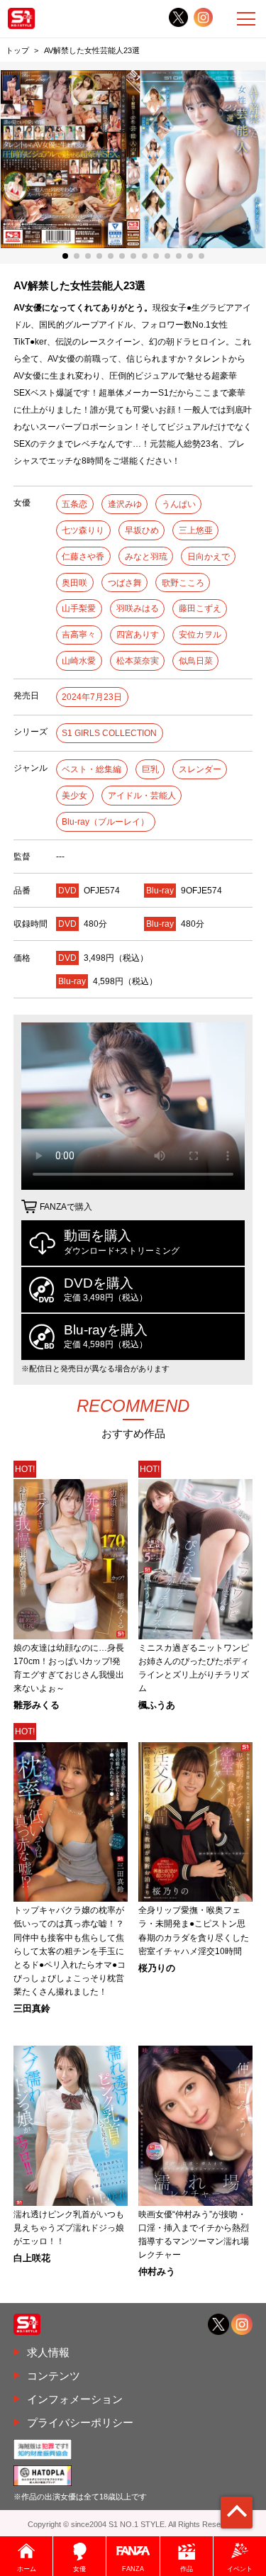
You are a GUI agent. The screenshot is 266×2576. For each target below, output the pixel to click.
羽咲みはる (138, 608)
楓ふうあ (157, 1706)
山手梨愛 (79, 608)
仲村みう (157, 2272)
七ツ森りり (83, 530)
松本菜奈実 (138, 661)
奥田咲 (74, 583)
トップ (17, 50)
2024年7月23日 (92, 697)
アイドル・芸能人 (142, 796)
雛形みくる (37, 1706)
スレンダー (200, 769)
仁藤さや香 (83, 557)
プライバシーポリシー (80, 2422)
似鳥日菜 (196, 661)
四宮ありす (138, 635)
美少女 (74, 796)
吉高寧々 (79, 635)
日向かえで (209, 557)
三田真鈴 (32, 2009)
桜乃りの (157, 1969)
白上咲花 (32, 2259)
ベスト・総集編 (92, 769)
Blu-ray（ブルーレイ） (105, 822)
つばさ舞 (125, 583)
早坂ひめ (142, 530)
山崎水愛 (79, 661)
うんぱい (179, 504)
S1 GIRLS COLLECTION (109, 733)
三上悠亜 (196, 530)
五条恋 (74, 504)
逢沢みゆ (125, 504)
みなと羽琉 (146, 557)
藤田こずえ (200, 608)
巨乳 (150, 769)
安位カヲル (200, 635)
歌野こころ (183, 583)
